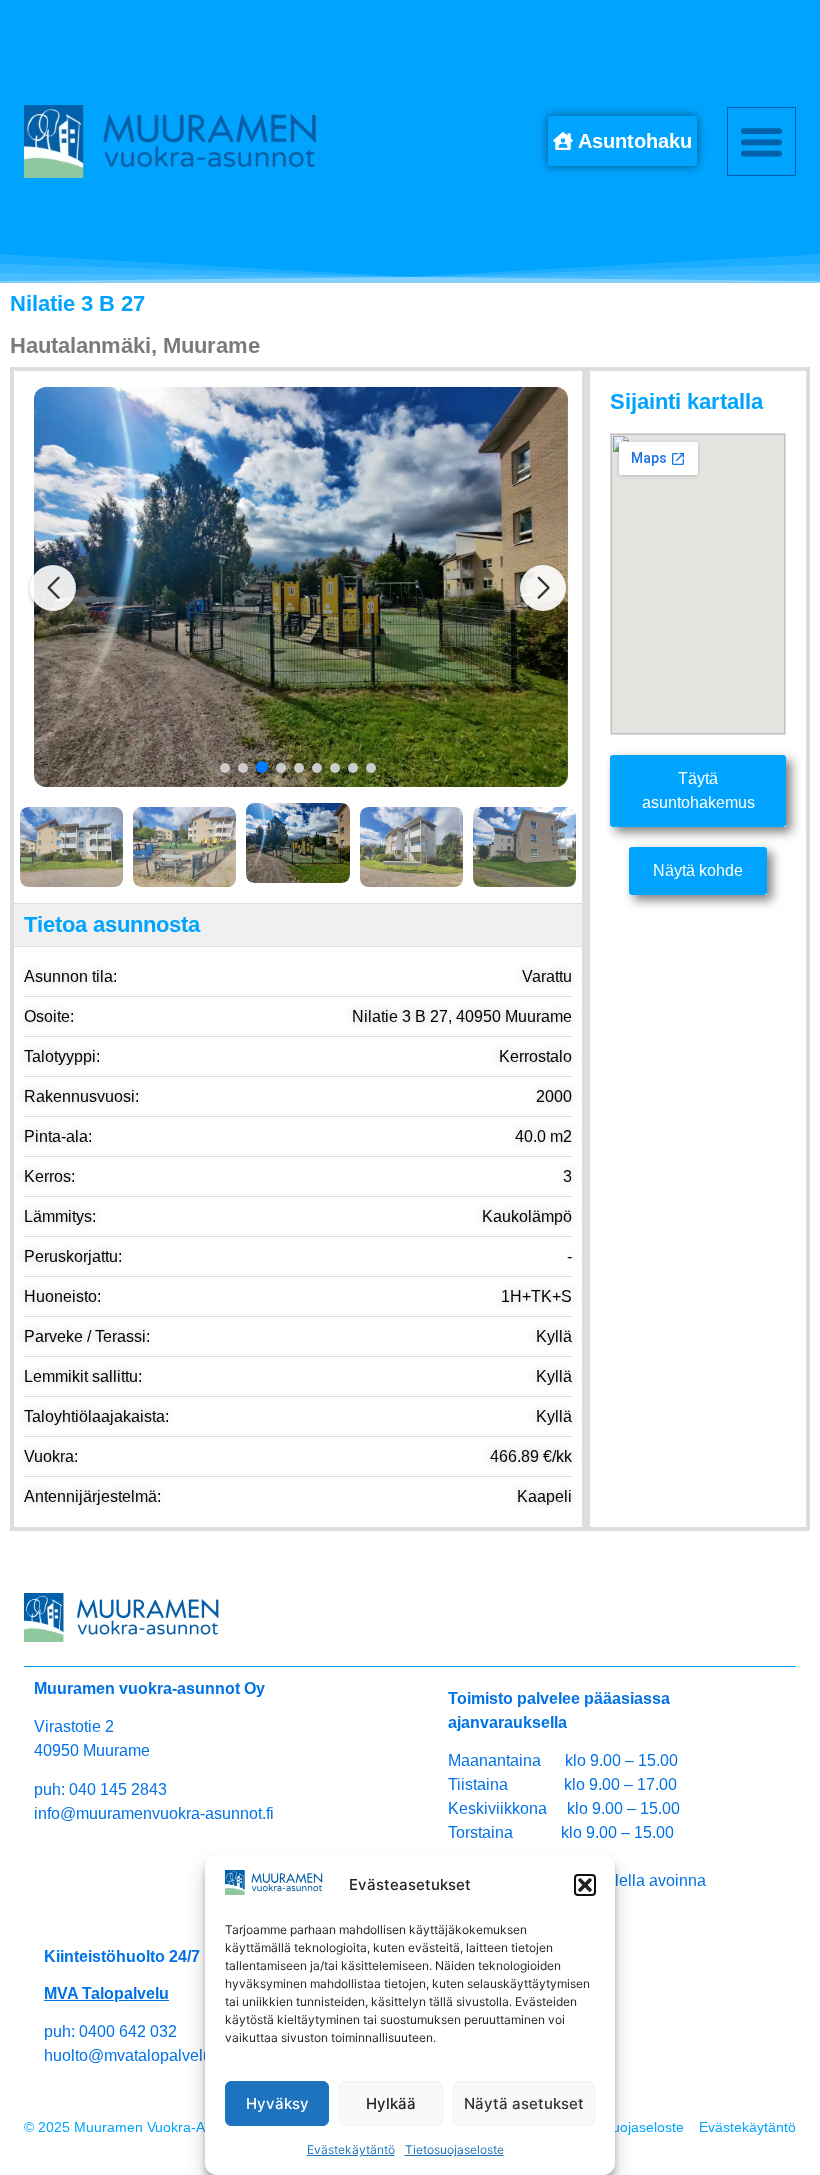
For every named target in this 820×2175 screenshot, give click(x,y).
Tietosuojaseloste (454, 2149)
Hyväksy (277, 2103)
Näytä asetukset (524, 2103)
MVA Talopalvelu (106, 1993)
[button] (585, 1885)
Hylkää (391, 2103)
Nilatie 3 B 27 (77, 303)
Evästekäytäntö (351, 2149)
